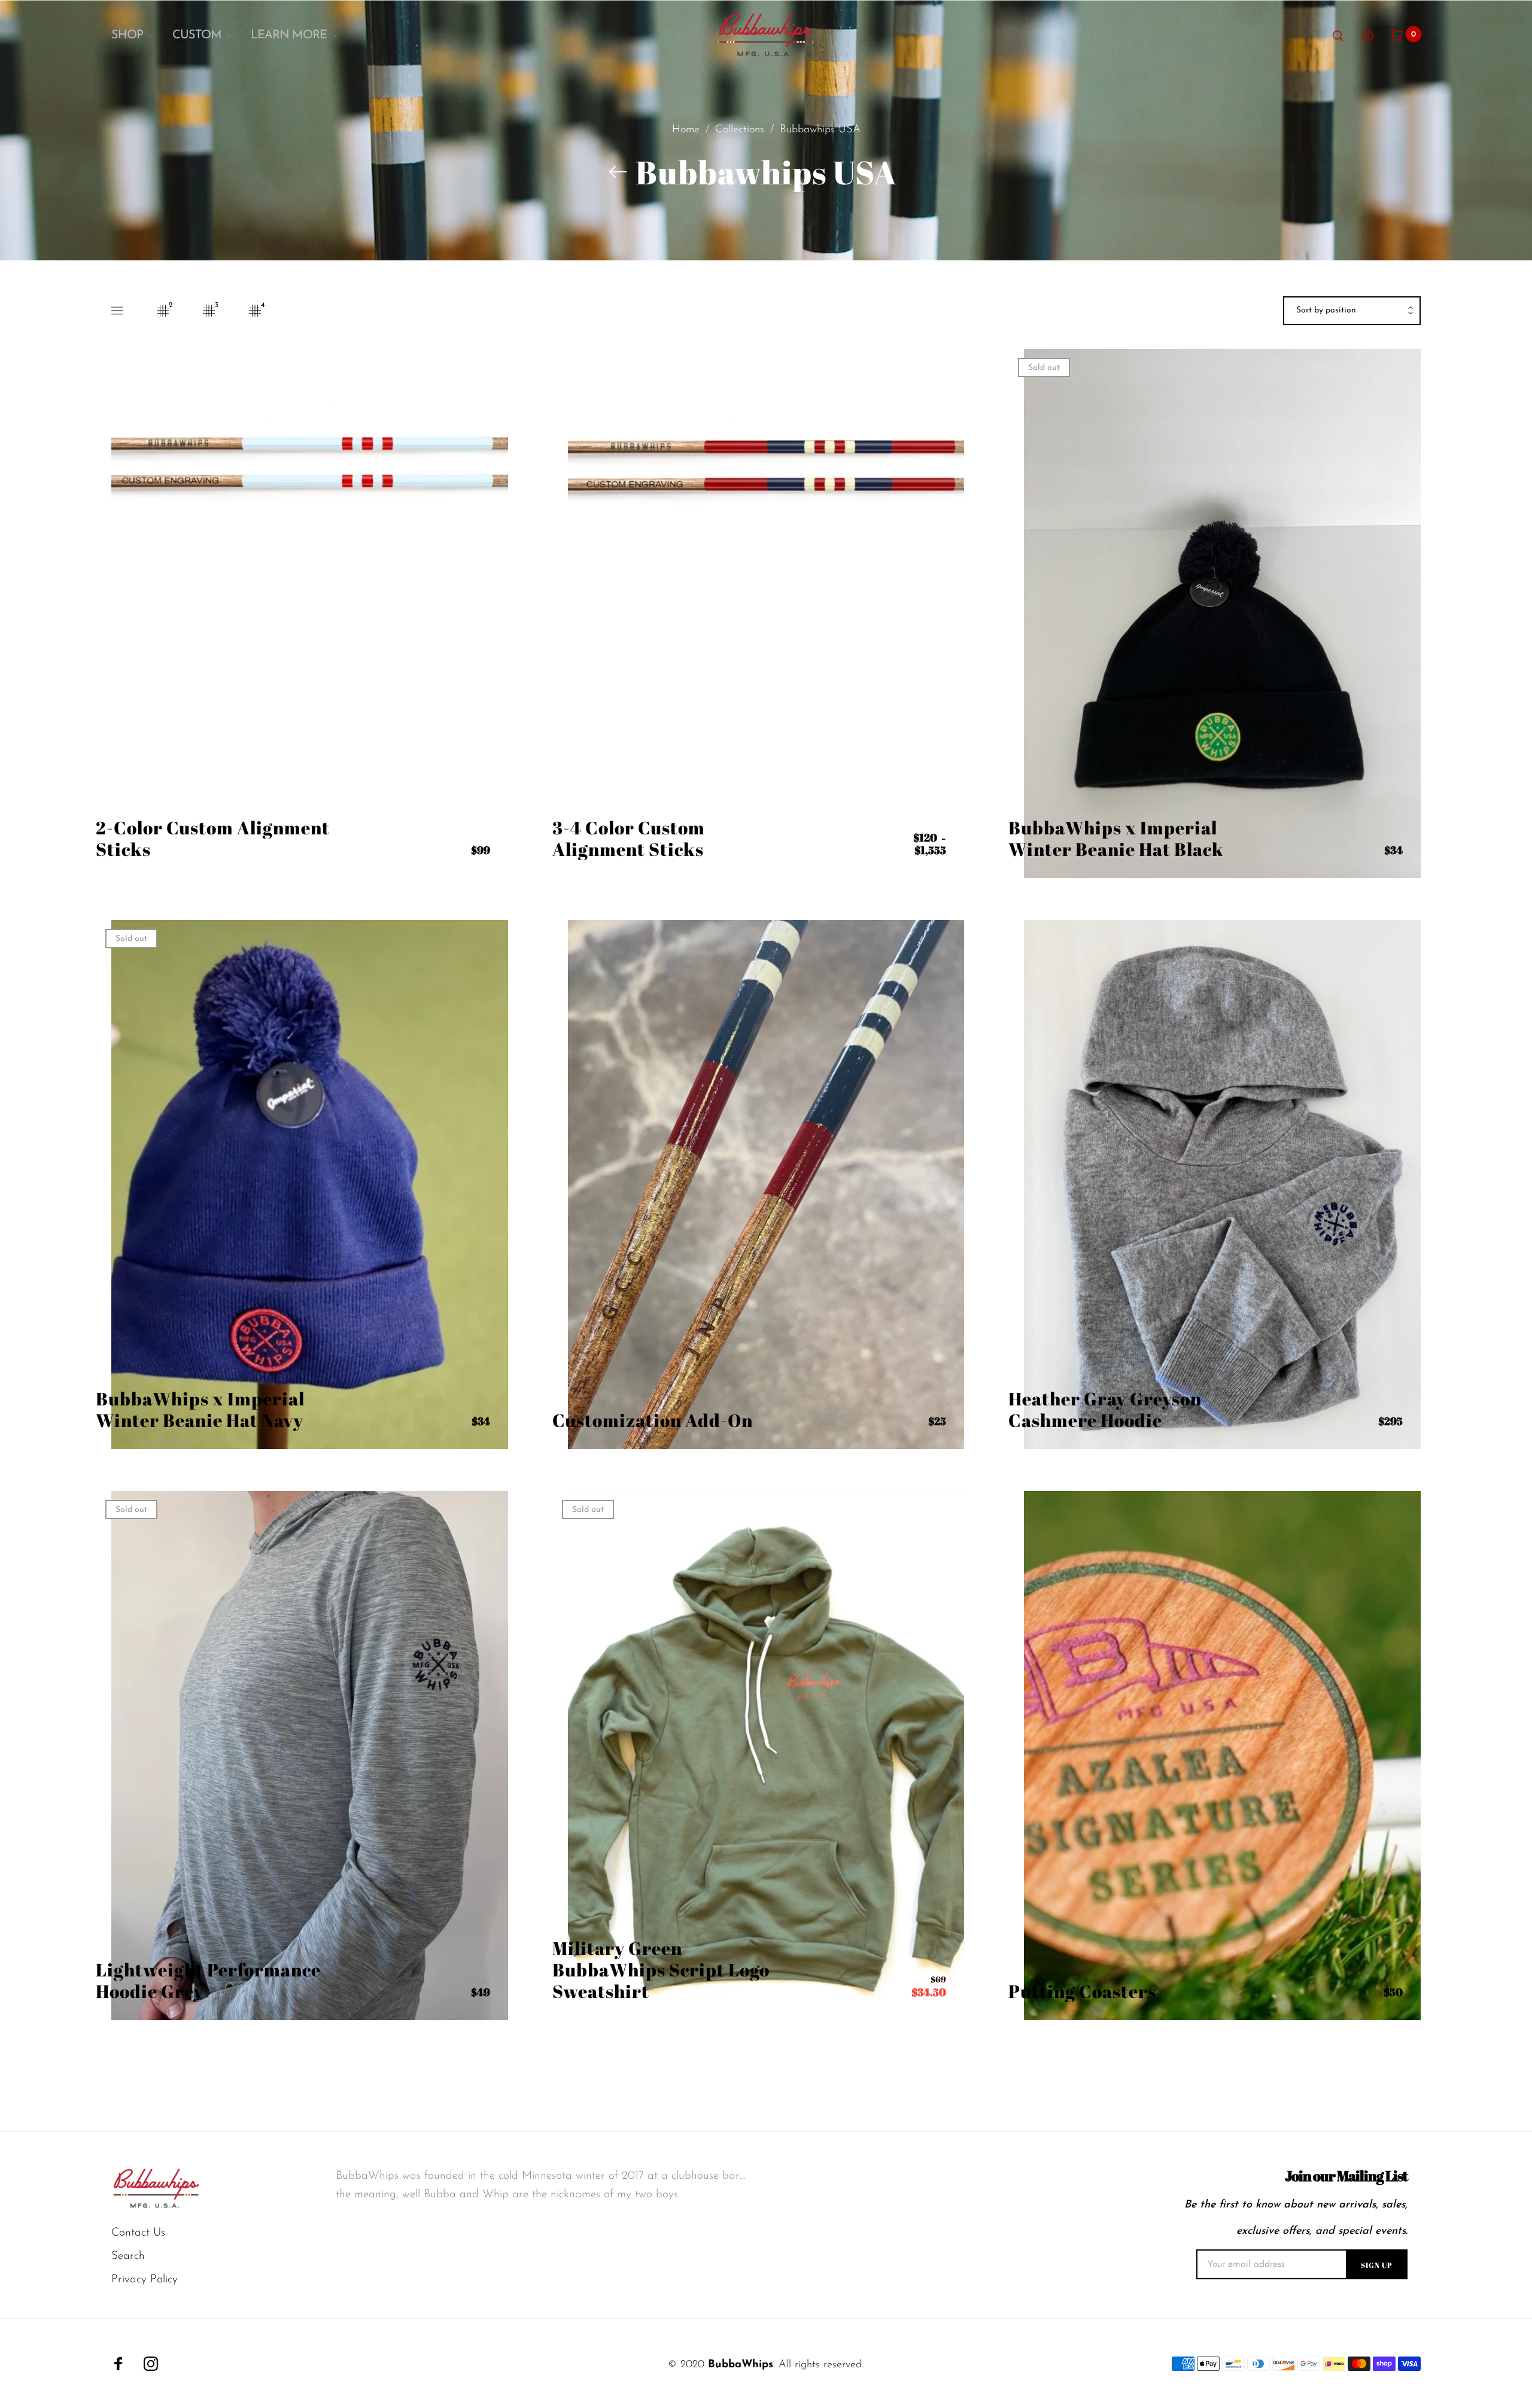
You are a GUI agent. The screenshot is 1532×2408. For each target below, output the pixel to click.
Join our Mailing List (1346, 2176)
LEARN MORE (289, 35)
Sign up (1377, 2265)
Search (128, 2256)
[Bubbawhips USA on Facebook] (118, 2364)
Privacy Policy (145, 2280)
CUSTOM (197, 35)
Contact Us (138, 2233)
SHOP (127, 35)
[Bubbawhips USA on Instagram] (151, 2364)
